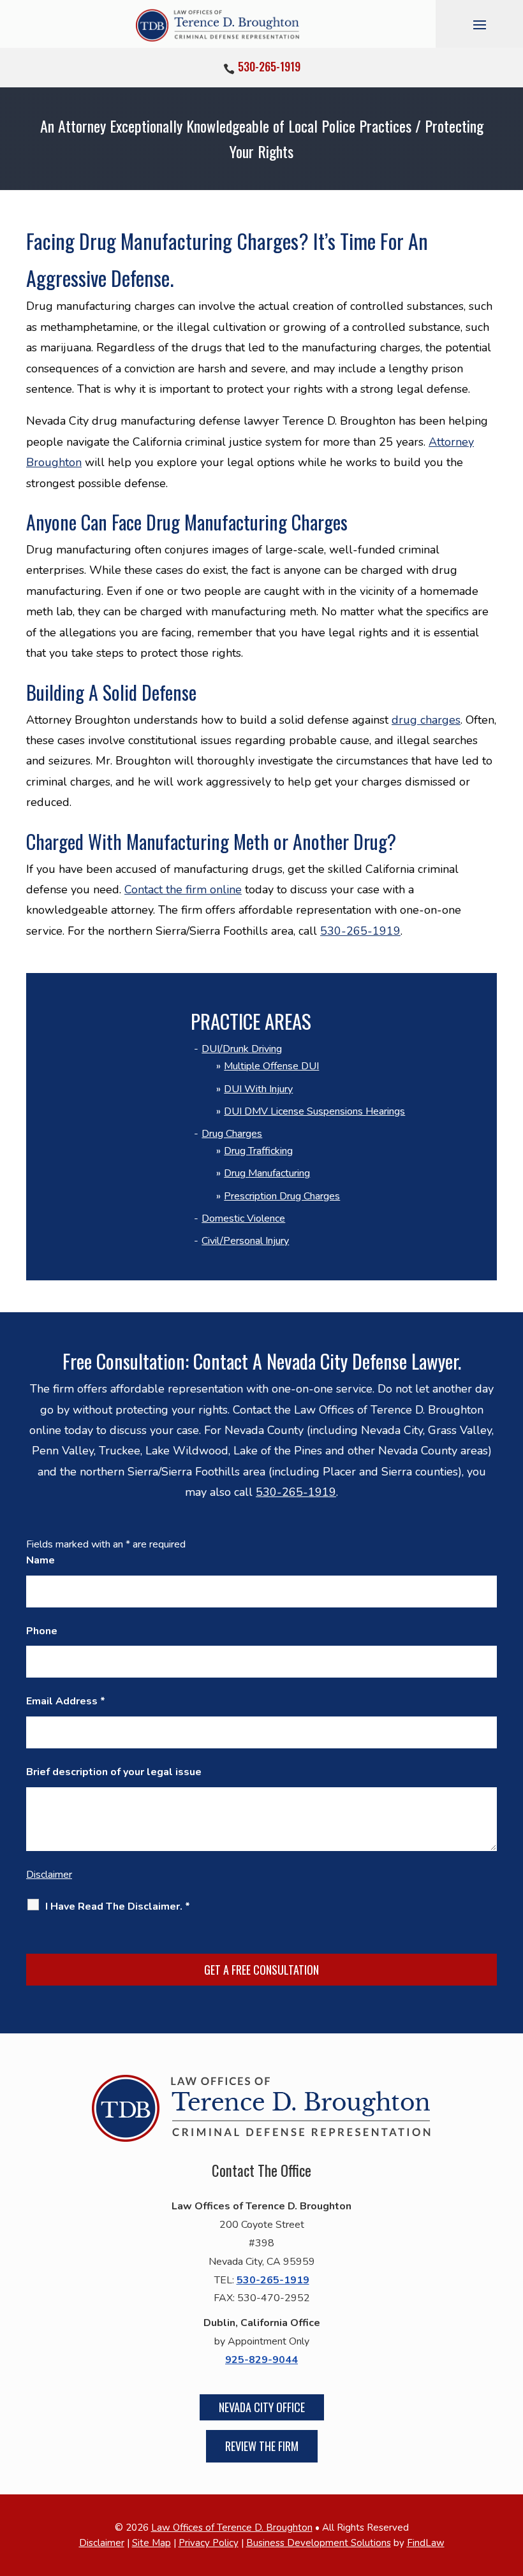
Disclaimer (49, 1875)
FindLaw (426, 2543)
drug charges (426, 720)
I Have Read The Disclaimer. (118, 1906)
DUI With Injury (258, 1089)
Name (41, 1560)
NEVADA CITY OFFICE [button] (262, 2407)
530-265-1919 (269, 66)
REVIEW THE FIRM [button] (262, 2446)
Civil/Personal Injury (245, 1241)
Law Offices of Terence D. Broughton (232, 2528)
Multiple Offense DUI (271, 1066)
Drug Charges (232, 1134)
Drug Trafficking (258, 1151)
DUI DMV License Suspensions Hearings (314, 1111)
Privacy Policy (209, 2543)
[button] (480, 24)
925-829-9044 (261, 2360)
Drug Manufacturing (267, 1173)
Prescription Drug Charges (282, 1196)
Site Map (151, 2543)
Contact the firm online (183, 889)
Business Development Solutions (319, 2543)
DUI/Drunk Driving (242, 1049)
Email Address (66, 1701)
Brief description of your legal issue (114, 1772)
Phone (42, 1631)
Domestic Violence (243, 1218)
